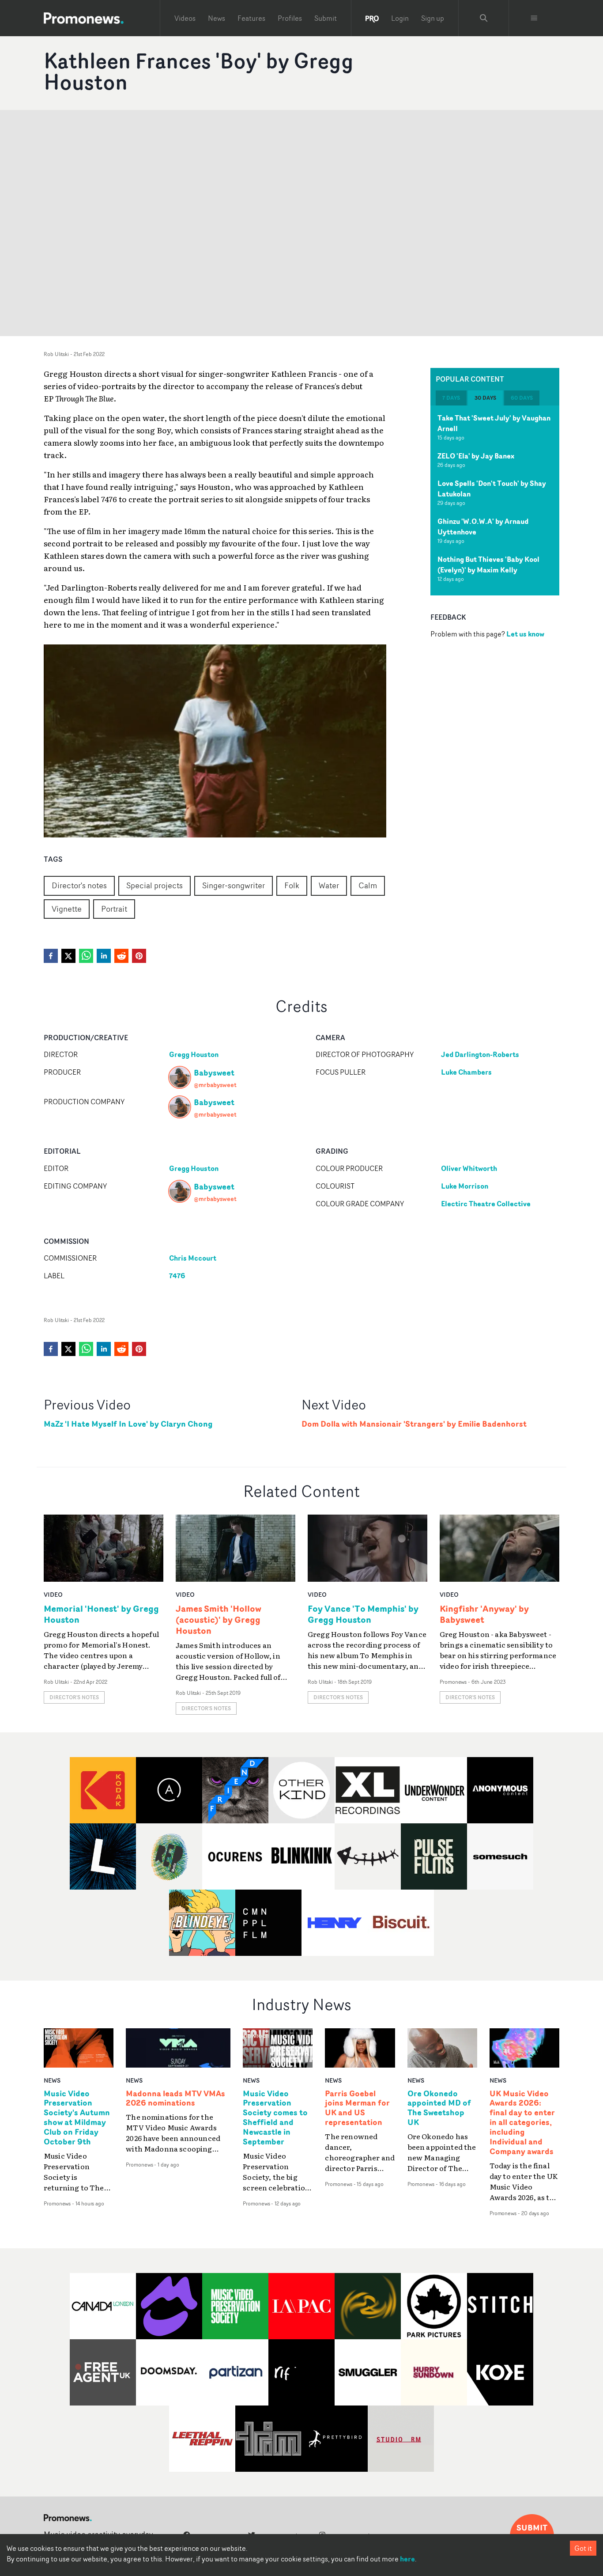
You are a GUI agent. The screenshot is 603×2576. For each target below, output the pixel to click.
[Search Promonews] (484, 18)
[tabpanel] (495, 500)
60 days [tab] (522, 398)
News (217, 18)
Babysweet (214, 1072)
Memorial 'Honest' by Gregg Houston (101, 1614)
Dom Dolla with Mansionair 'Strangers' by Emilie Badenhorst (414, 1424)
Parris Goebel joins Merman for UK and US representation (357, 2108)
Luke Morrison (465, 1186)
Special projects (155, 885)
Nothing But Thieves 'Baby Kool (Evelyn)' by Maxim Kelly (488, 564)
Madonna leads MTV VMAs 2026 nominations (175, 2099)
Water (329, 885)
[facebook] (51, 956)
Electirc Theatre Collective (486, 1204)
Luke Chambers (466, 1072)
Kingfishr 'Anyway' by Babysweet (484, 1614)
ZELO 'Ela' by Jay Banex (476, 456)
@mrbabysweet (215, 1085)
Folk (292, 885)
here (407, 2559)
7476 (177, 1276)
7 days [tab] (451, 398)
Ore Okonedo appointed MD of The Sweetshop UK (439, 2108)
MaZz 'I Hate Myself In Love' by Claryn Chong (128, 1424)
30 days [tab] (485, 398)
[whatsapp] (86, 956)
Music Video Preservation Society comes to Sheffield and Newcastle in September (275, 2118)
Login (400, 18)
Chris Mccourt (193, 1258)
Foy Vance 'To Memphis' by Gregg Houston (363, 1614)
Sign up (433, 18)
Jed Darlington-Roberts (480, 1054)
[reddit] (121, 956)
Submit (326, 18)
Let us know (525, 634)
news (52, 2080)
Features (251, 18)
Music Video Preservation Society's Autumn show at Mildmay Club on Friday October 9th (77, 2118)
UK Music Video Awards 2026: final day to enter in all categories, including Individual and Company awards (522, 2123)
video (53, 1594)
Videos (185, 18)
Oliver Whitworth (469, 1168)
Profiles (290, 18)
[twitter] (68, 956)
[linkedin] (104, 956)
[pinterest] (139, 956)
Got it (583, 2548)
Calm (368, 885)
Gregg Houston (194, 1054)
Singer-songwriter (234, 885)
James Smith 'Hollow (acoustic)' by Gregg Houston (219, 1619)
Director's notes (79, 885)
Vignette (67, 909)
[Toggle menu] (534, 18)
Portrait (114, 909)
